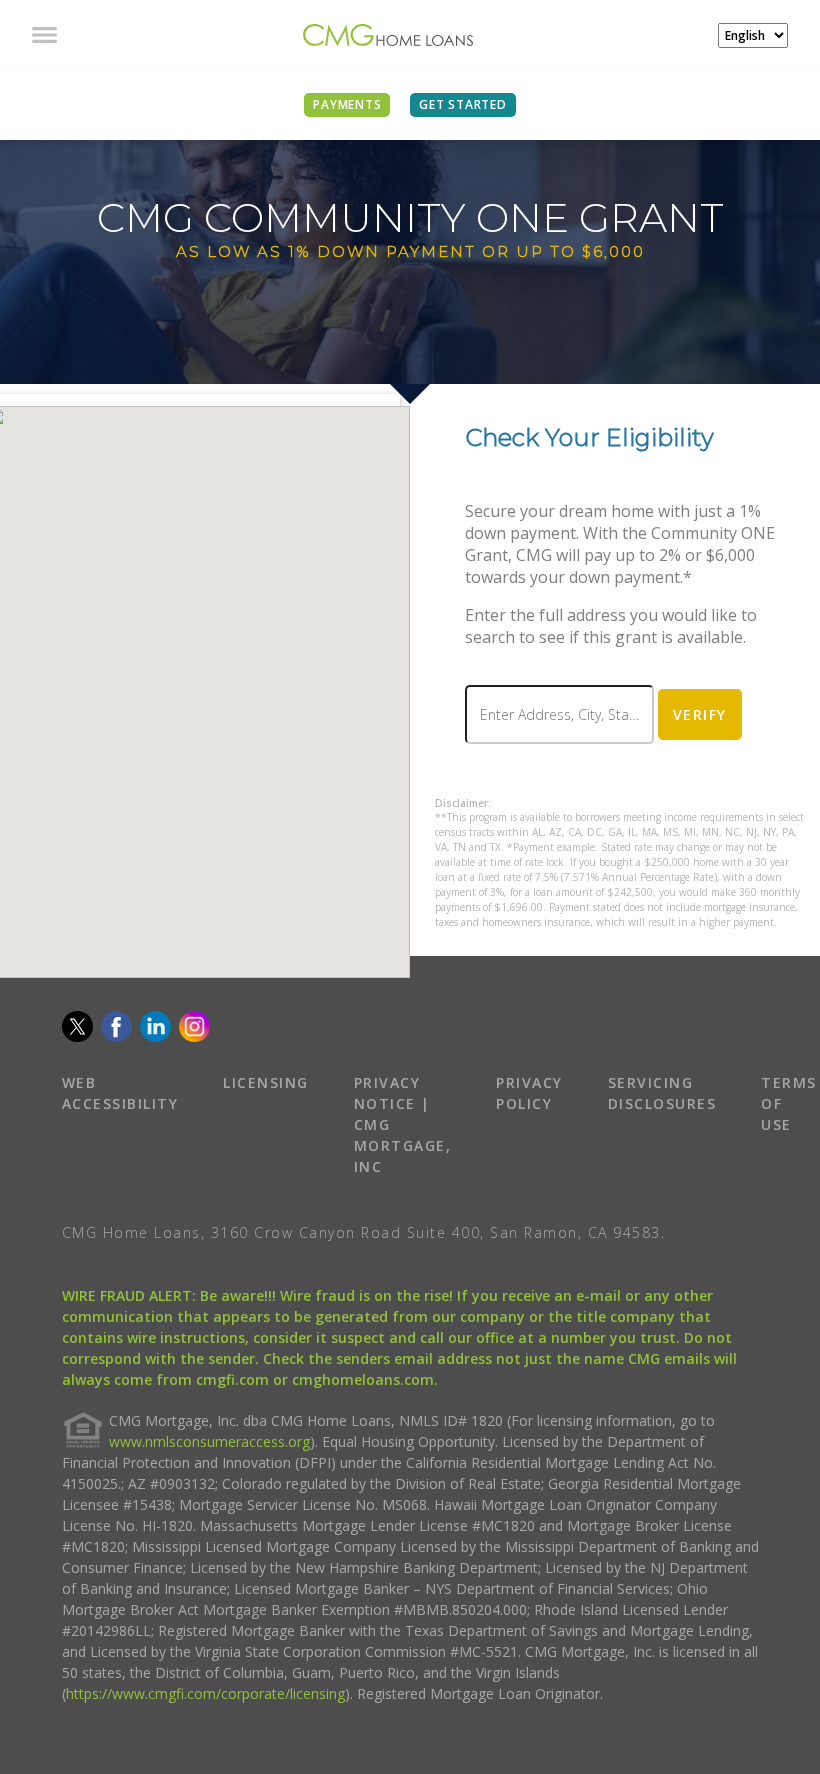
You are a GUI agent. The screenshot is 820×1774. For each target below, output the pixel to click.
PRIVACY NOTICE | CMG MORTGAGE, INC (403, 1124)
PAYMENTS (347, 104)
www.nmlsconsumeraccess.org (209, 1441)
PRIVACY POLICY (529, 1093)
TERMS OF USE (789, 1103)
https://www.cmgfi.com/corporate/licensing (205, 1693)
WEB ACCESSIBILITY (120, 1093)
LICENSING (266, 1082)
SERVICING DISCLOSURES (662, 1093)
